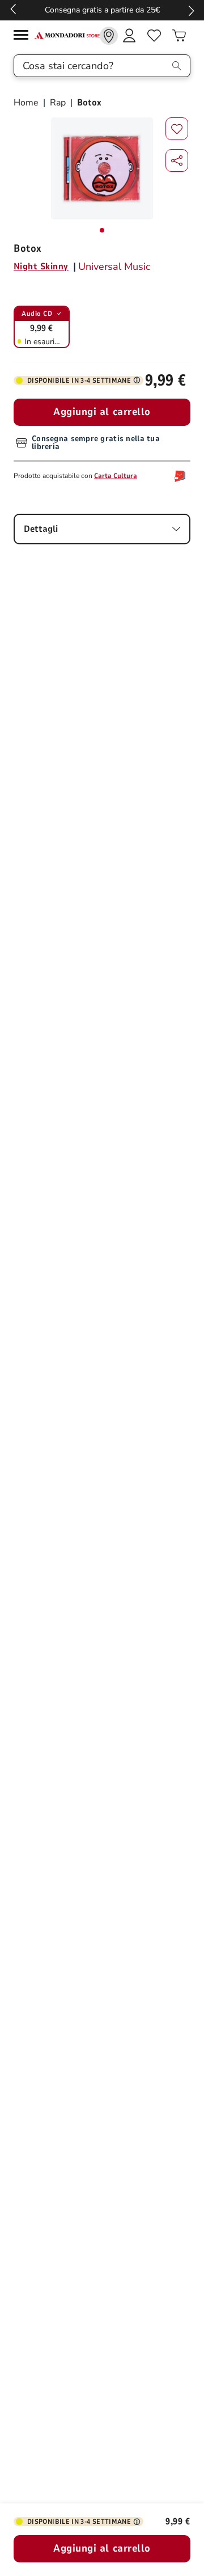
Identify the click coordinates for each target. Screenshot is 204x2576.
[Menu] (24, 37)
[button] (177, 160)
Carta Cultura (116, 476)
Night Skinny (41, 267)
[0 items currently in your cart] (179, 36)
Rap (58, 103)
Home (27, 103)
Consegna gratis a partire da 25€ (102, 10)
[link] (109, 36)
